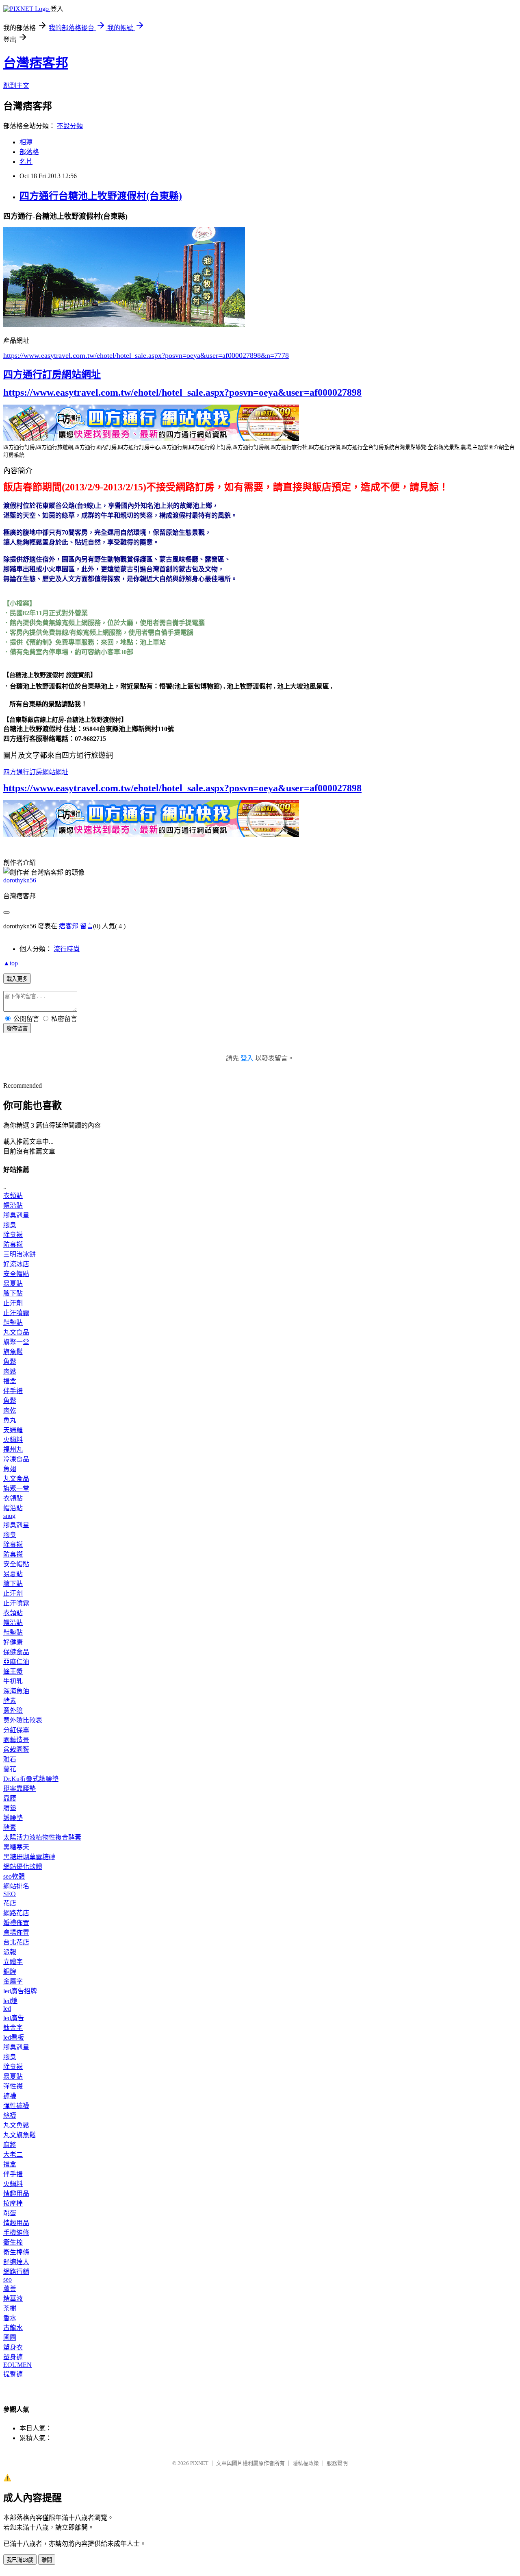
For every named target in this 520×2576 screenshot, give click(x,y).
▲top (11, 963)
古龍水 (13, 2328)
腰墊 (10, 1808)
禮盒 (10, 1381)
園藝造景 (16, 1740)
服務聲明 (337, 2463)
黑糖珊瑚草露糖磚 (29, 1857)
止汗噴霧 (16, 1313)
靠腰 (10, 1798)
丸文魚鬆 (16, 2125)
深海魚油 (16, 1691)
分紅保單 (16, 1730)
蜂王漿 (13, 1671)
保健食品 (16, 1652)
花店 (10, 1903)
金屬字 (13, 1981)
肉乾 (10, 1410)
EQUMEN (17, 2365)
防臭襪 (13, 1244)
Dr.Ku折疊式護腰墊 (31, 1779)
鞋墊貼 (13, 1323)
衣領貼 (13, 1196)
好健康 (13, 1642)
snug (9, 1516)
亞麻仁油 (16, 1662)
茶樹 (10, 2308)
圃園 (10, 2338)
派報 (10, 1952)
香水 (10, 2318)
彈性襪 (13, 2086)
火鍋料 (13, 1440)
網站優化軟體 (23, 1867)
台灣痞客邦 (36, 63)
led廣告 (14, 2018)
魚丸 (10, 1420)
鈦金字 (13, 2028)
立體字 (13, 1962)
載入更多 (17, 979)
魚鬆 (10, 1362)
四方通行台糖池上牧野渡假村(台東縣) (101, 196)
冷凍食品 (16, 1459)
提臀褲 (13, 2374)
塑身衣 (13, 2347)
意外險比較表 (23, 1720)
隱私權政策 (306, 2463)
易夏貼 (13, 1284)
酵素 (10, 1701)
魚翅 (10, 1469)
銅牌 (10, 1972)
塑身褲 (13, 2357)
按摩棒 (13, 2203)
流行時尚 (67, 949)
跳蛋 (10, 2213)
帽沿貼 (13, 1205)
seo (8, 2279)
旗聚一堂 (16, 1342)
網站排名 (16, 1886)
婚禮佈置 (16, 1923)
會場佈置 (16, 1933)
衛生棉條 (16, 2252)
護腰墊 (13, 1818)
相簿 (26, 142)
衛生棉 (13, 2242)
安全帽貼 (16, 1274)
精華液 (13, 2298)
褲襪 (10, 2096)
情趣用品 (16, 2194)
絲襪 (10, 2115)
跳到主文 (16, 86)
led (7, 2009)
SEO (10, 1894)
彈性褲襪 (16, 2106)
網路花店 (16, 1913)
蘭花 (10, 1769)
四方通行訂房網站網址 (52, 375)
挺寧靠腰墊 (19, 1789)
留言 (87, 926)
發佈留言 (17, 1029)
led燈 (10, 2001)
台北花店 (16, 1942)
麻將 (10, 2145)
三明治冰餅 (19, 1254)
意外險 (13, 1710)
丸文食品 (16, 1332)
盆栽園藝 (16, 1750)
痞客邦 (69, 926)
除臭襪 (13, 1235)
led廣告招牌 (20, 1991)
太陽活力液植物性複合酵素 (42, 1837)
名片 (26, 162)
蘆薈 (10, 2289)
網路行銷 (16, 2272)
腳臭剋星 (16, 1215)
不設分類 (70, 126)
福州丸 (13, 1449)
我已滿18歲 (20, 2560)
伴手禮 (13, 1391)
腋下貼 (13, 1293)
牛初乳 (13, 1681)
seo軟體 (14, 1876)
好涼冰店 (16, 1264)
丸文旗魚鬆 (19, 2135)
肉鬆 (10, 1371)
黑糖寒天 (16, 1847)
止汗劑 (13, 1303)
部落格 (29, 152)
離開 (47, 2560)
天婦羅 (13, 1430)
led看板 (14, 2037)
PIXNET (199, 2463)
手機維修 (16, 2233)
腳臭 (10, 1225)
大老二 (13, 2155)
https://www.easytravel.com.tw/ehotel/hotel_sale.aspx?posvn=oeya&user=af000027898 (182, 392)
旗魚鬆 (13, 1352)
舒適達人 (16, 2262)
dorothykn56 (20, 880)
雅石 (10, 1759)
